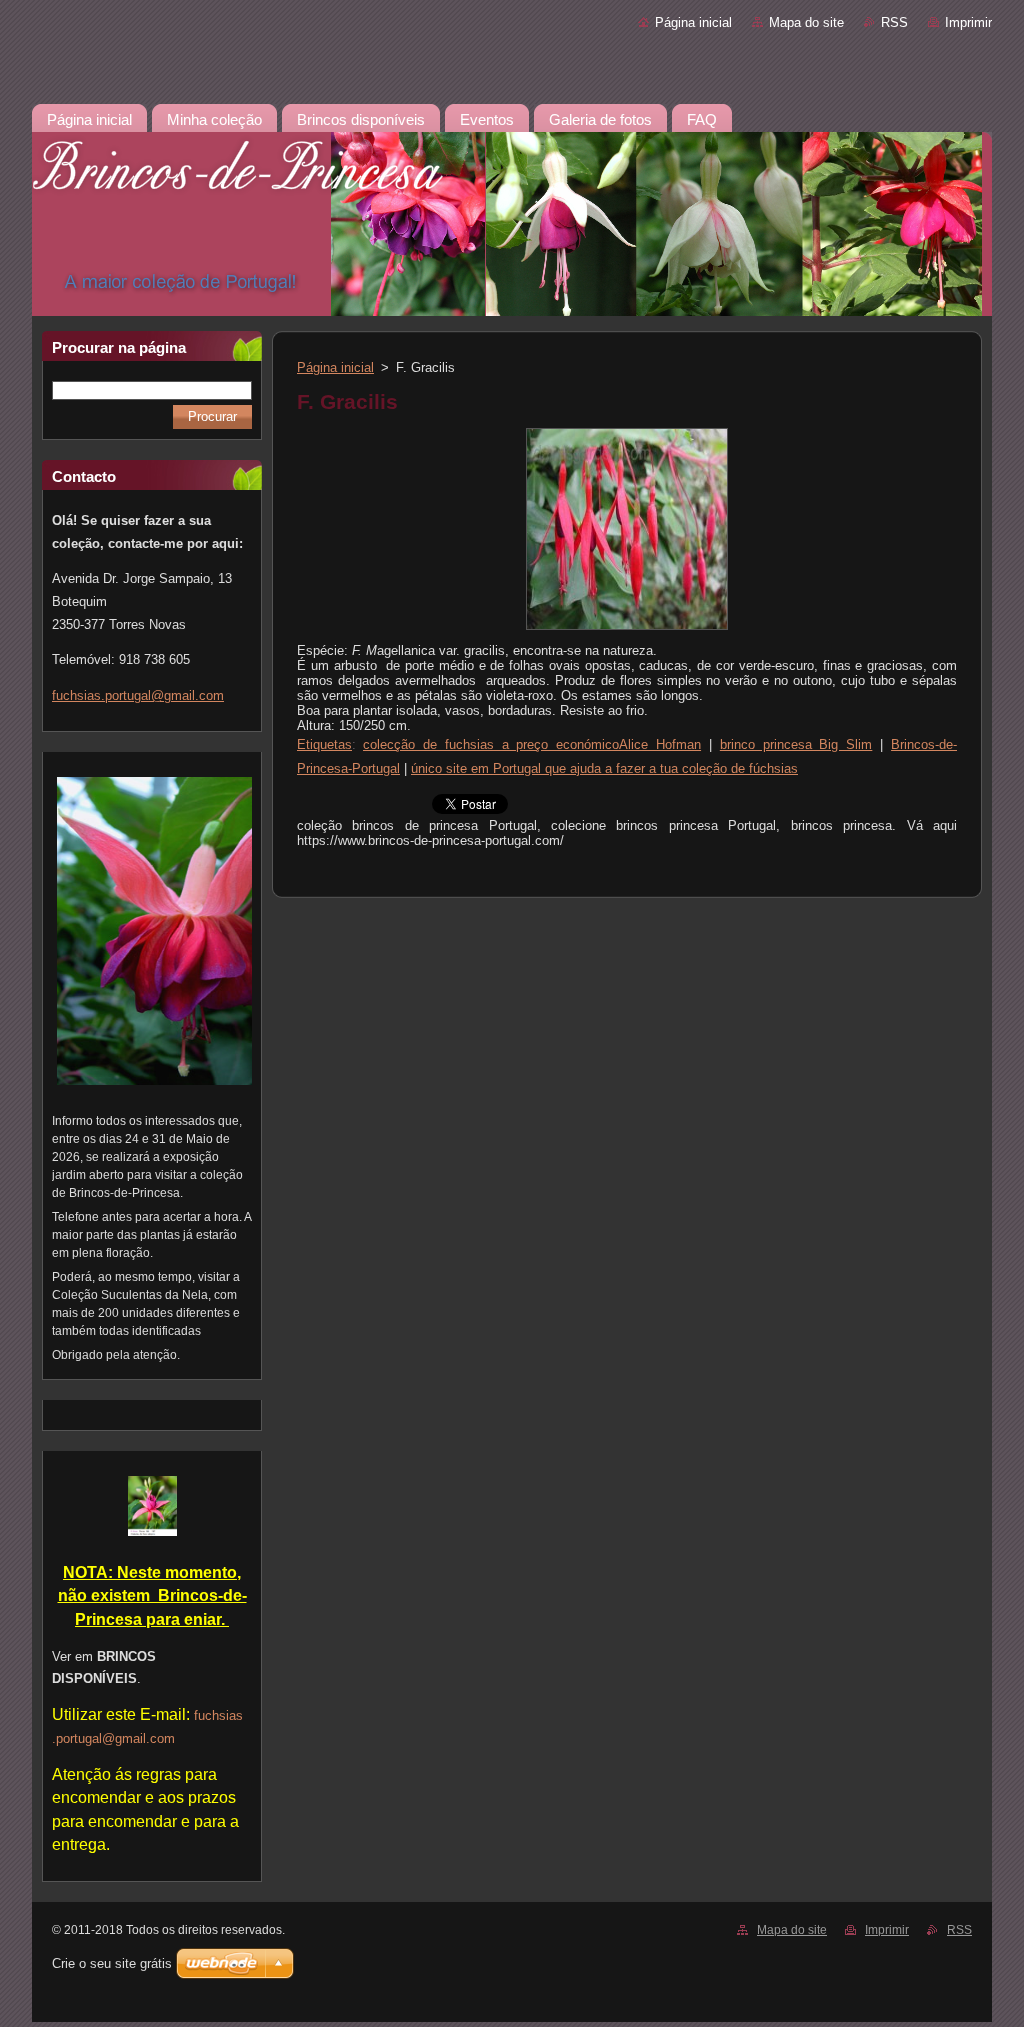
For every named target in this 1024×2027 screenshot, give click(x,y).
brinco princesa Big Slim (796, 744)
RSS (894, 22)
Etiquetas (324, 744)
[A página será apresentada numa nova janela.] (627, 630)
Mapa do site (806, 22)
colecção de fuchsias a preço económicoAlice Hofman (532, 744)
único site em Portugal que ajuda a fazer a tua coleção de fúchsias (604, 768)
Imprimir (968, 22)
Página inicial (693, 22)
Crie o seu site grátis (112, 1963)
